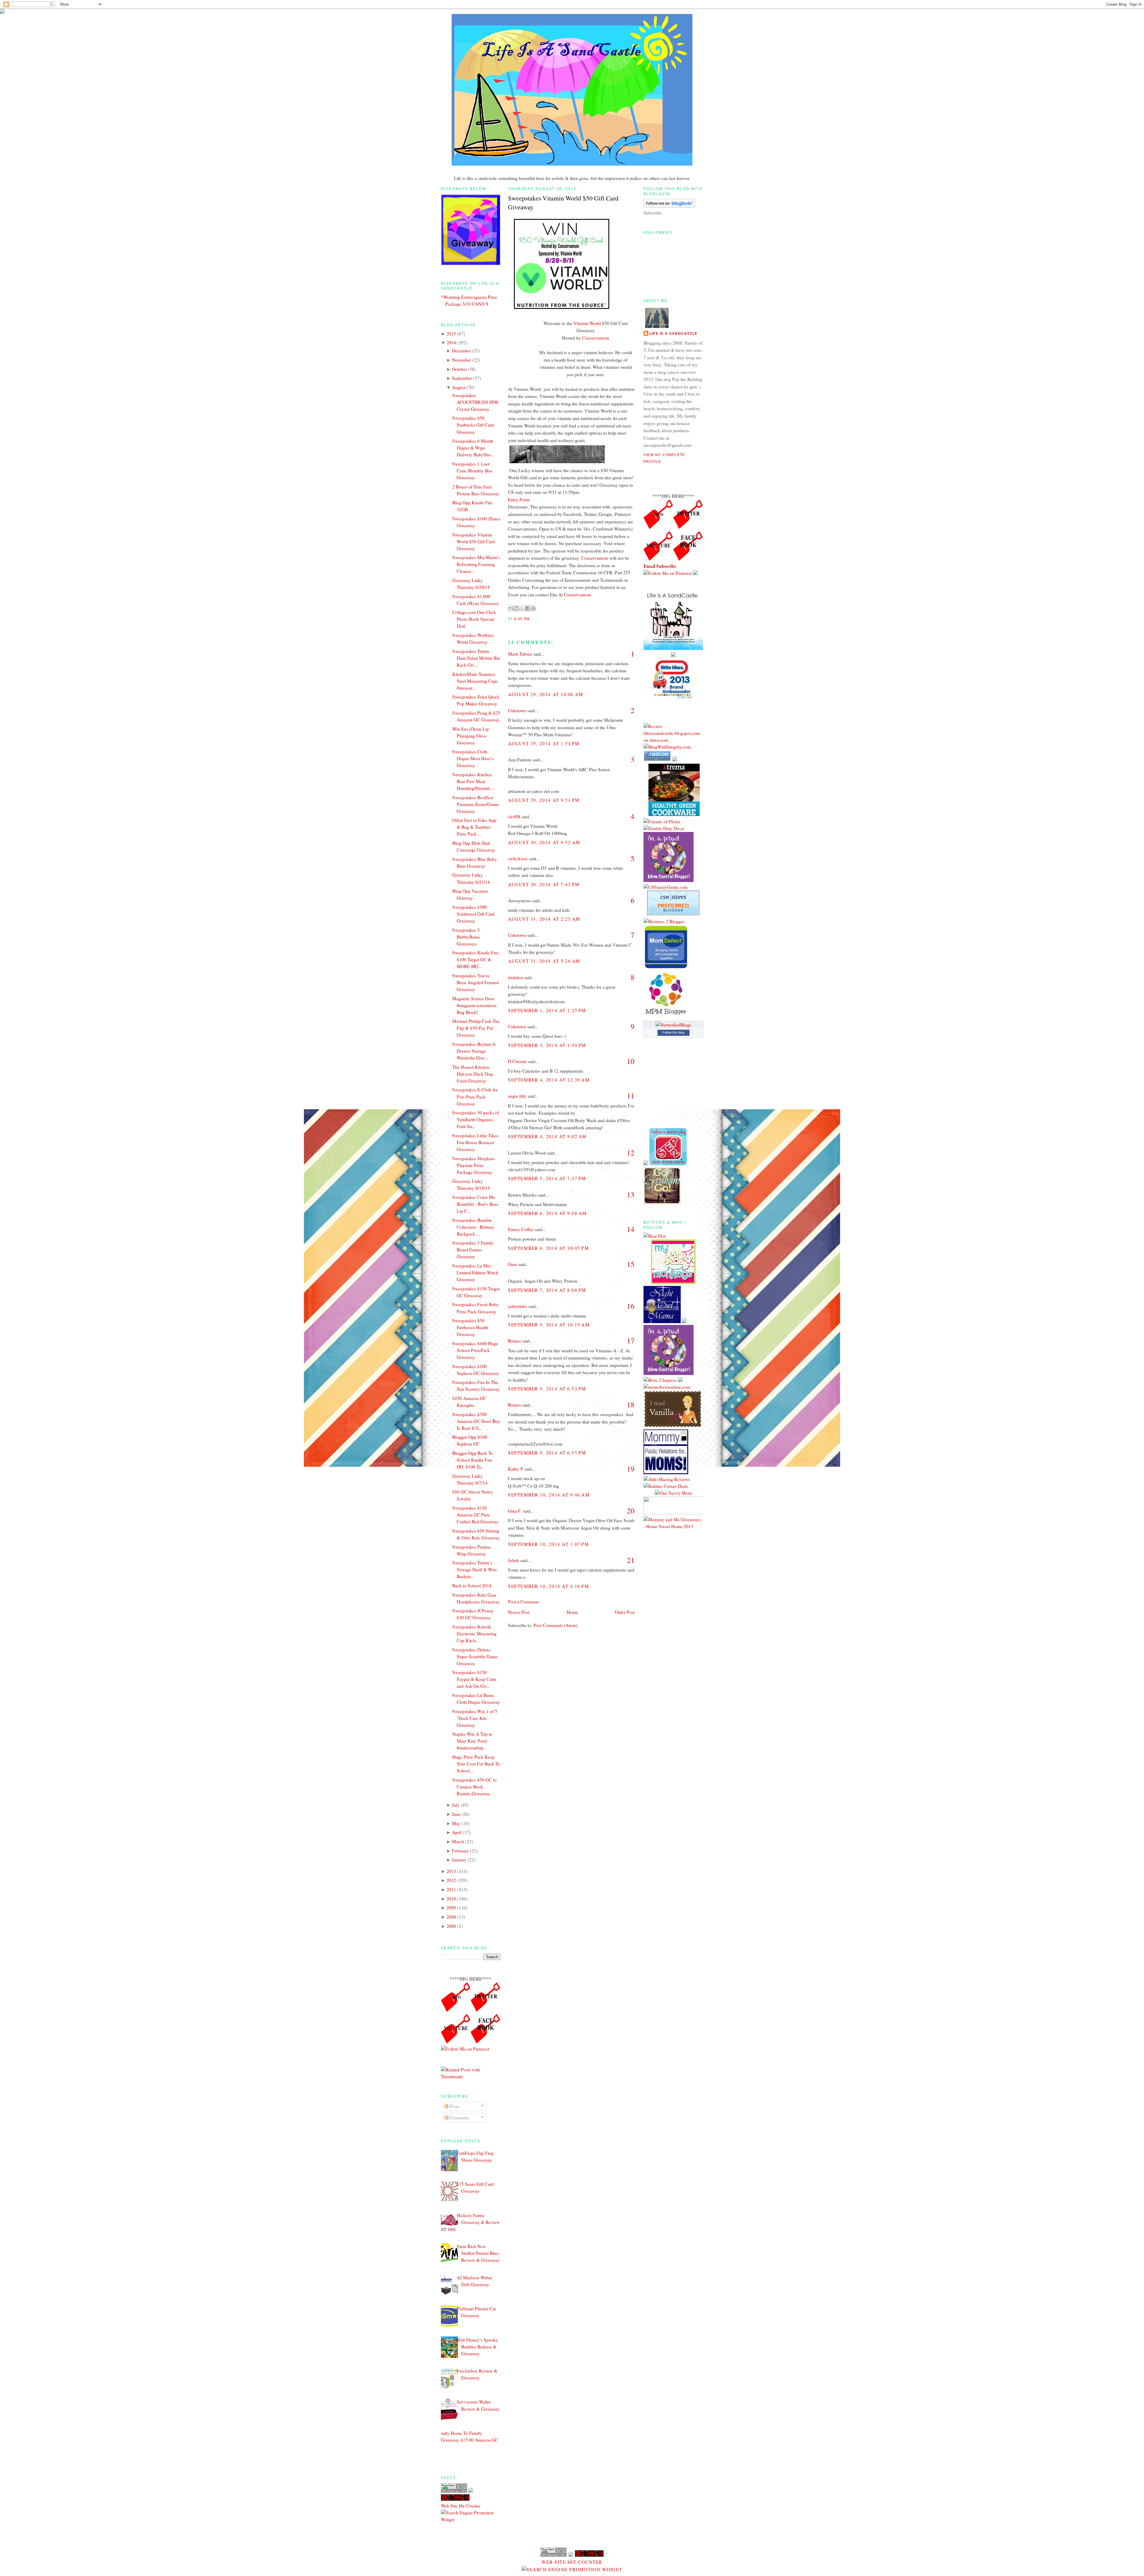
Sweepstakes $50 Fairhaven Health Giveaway (470, 1327)
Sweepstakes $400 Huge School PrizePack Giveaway (475, 1350)
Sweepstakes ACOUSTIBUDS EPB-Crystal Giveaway (476, 402)
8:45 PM (522, 619)
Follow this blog (673, 1032)
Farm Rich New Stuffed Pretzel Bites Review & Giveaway (478, 2253)
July (456, 1805)
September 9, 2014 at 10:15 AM (549, 1325)
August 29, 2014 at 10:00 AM (545, 694)
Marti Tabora (520, 654)
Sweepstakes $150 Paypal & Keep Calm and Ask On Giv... (474, 1679)
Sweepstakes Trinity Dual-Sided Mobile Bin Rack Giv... (476, 658)
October (459, 369)
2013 (451, 1871)
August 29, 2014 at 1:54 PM (544, 743)
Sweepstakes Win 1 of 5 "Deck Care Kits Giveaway (475, 1718)
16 (631, 1306)
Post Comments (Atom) (555, 1625)
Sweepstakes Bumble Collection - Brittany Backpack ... (473, 1227)
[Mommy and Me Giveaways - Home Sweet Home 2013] (673, 1526)
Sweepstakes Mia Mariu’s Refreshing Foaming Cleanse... (476, 564)
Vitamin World (587, 323)
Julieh (513, 1560)
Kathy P (516, 1469)
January (459, 1860)
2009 (451, 1908)
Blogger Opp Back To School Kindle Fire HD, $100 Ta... (473, 1460)
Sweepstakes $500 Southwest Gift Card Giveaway (473, 914)
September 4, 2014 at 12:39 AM (549, 1080)
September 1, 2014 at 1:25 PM (547, 1010)
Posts (454, 2106)
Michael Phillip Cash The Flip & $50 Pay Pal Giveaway (476, 1028)
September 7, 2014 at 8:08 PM (547, 1290)
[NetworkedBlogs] (673, 1025)
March (458, 1841)
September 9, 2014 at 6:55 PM (547, 1453)
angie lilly (517, 1096)
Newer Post (519, 1612)
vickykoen (518, 858)
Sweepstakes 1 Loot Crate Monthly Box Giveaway (472, 471)
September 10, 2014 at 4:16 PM (549, 1586)
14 (631, 1229)
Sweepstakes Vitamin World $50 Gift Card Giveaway (474, 542)
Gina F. (515, 1511)
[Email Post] (531, 619)
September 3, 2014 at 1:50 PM (547, 1045)
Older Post (625, 1612)
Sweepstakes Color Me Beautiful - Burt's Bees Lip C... (475, 1204)
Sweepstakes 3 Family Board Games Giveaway (473, 1250)
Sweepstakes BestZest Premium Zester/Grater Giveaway (476, 804)
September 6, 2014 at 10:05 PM (549, 1248)
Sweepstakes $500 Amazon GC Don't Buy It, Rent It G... (476, 1421)
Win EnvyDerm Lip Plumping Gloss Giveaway (471, 736)
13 (631, 1195)
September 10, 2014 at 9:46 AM (549, 1495)
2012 (451, 1880)
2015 (451, 334)
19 (631, 1469)
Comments (459, 2118)
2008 (451, 1917)
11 (631, 1096)
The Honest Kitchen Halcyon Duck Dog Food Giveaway (472, 1074)
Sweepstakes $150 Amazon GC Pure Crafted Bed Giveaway (475, 1515)
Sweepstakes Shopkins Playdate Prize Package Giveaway (474, 1165)
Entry (513, 500)
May (456, 1823)
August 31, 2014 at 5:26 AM (544, 961)
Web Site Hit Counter (461, 2506)
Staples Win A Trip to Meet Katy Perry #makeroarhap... (472, 1741)
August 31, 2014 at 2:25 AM (544, 919)
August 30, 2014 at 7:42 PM (544, 884)
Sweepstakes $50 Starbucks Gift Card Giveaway (473, 425)
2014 (451, 343)
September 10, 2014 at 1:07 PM (549, 1544)
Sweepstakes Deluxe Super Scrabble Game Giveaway (475, 1656)
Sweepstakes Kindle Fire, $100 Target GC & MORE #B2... (476, 959)
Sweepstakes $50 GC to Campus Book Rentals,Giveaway (474, 1787)
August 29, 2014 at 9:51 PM (544, 800)
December (461, 351)
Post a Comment (523, 1602)
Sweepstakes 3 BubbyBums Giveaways (466, 937)
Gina (512, 1264)
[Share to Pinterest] (533, 608)
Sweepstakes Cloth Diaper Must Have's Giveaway (473, 758)
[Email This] (511, 608)
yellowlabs (517, 1306)
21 (631, 1560)
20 (631, 1511)
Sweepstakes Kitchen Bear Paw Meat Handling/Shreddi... (473, 781)
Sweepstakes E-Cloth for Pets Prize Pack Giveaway (475, 1096)
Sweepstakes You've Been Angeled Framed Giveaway (475, 982)
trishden (515, 977)
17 (631, 1341)
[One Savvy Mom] (673, 1493)
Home (572, 1612)
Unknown (517, 710)
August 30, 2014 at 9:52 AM (544, 842)
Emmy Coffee (521, 1229)
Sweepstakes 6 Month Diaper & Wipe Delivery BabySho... (473, 448)
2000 (451, 1926)
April (457, 1832)
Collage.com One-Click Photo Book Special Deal (474, 619)
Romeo (515, 1341)
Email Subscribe (660, 566)
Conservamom (596, 338)
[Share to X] (522, 608)
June (456, 1814)
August (459, 387)
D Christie (517, 1061)
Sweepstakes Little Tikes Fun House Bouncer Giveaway (475, 1142)
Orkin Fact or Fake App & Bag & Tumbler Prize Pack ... (474, 827)
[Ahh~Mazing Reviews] (667, 1479)
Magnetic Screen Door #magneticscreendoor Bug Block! (474, 1005)
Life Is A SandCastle (673, 334)
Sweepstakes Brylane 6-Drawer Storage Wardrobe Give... (475, 1051)
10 (631, 1061)
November (461, 360)
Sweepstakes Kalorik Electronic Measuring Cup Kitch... (474, 1634)
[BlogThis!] (516, 608)
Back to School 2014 (472, 1586)
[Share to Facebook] (528, 608)
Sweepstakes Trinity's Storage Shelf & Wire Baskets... (475, 1569)
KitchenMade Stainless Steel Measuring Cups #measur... (475, 681)
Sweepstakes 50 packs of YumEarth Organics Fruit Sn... (476, 1119)
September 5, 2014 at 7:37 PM (547, 1178)
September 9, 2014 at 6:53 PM (547, 1389)
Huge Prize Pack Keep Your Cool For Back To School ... (476, 1764)
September (462, 378)
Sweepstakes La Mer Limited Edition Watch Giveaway (475, 1273)
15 (631, 1264)
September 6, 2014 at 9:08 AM (547, 1213)
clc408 (514, 816)
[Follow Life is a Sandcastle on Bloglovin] (669, 206)
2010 (451, 1899)
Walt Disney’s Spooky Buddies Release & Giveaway (477, 2347)
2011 (451, 1889)
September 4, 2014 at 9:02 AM (547, 1136)
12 (631, 1153)
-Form (524, 500)
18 (631, 1405)
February (460, 1851)
